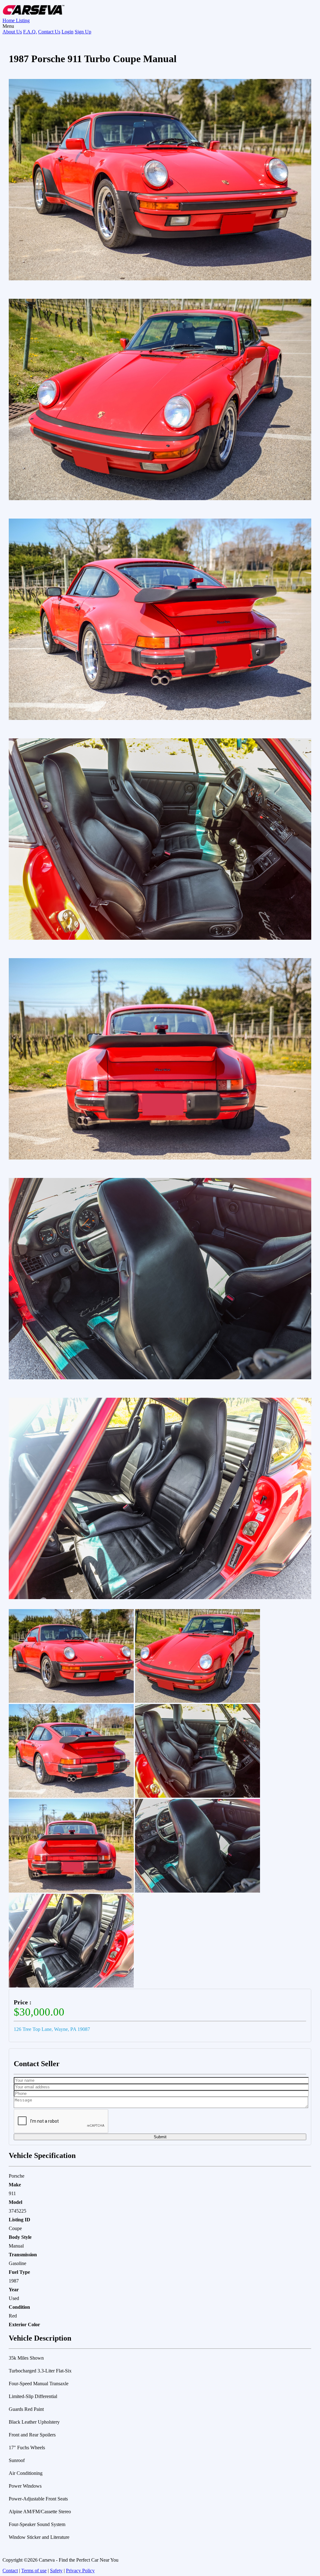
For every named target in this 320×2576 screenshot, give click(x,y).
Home (9, 20)
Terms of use (34, 2571)
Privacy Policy (80, 2571)
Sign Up (83, 32)
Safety (56, 2571)
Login (67, 32)
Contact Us (49, 32)
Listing (23, 20)
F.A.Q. (30, 32)
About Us (12, 32)
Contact (10, 2571)
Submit (160, 2137)
